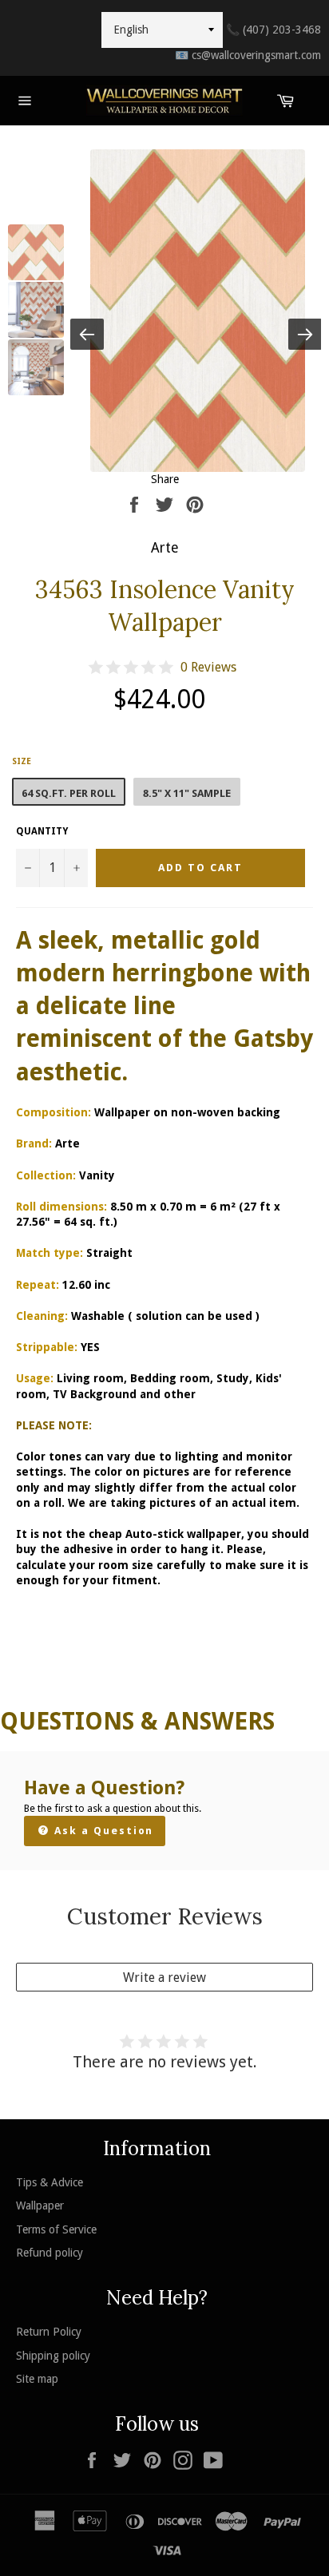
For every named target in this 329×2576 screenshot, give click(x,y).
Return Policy (49, 2332)
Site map (37, 2379)
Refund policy (50, 2253)
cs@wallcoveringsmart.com (248, 55)
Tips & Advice (50, 2182)
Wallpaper (40, 2205)
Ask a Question (102, 1831)
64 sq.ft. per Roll (69, 793)
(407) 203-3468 (274, 30)
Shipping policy (53, 2356)
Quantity (42, 831)
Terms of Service (56, 2229)
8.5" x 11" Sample (187, 793)
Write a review (164, 1978)
